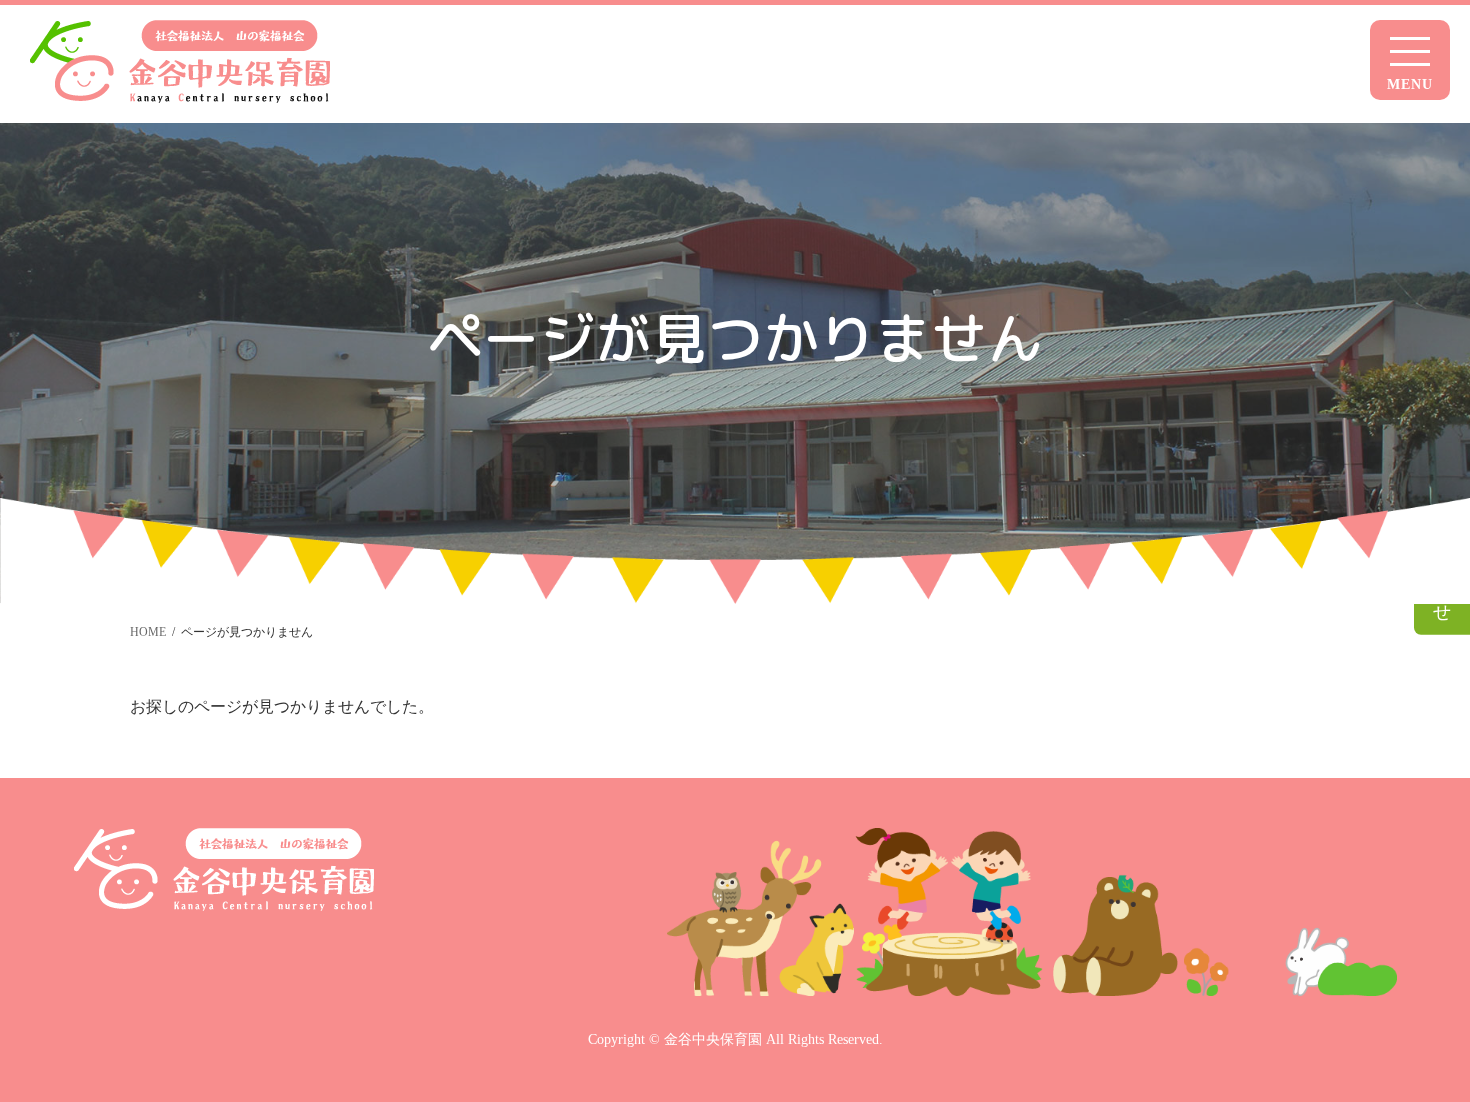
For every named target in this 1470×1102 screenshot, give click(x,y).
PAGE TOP (1436, 1073)
